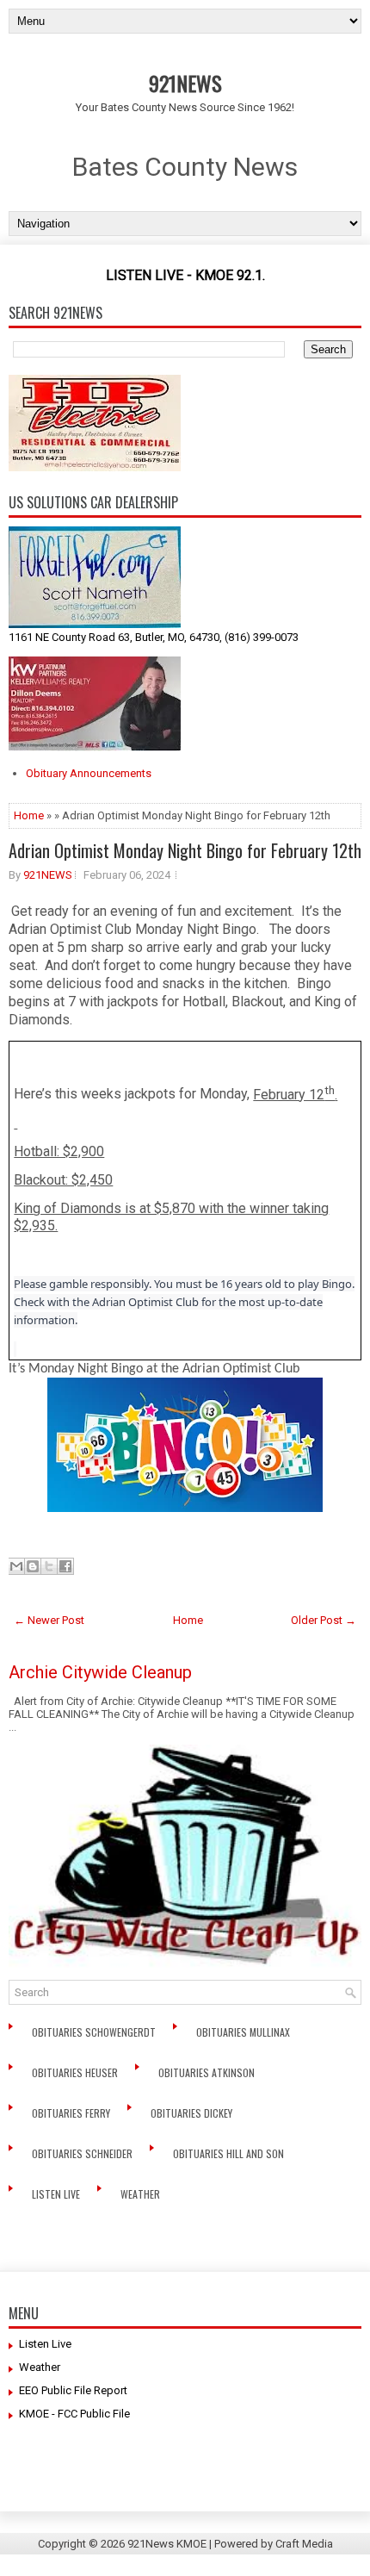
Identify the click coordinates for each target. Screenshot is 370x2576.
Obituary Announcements (89, 773)
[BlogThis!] (33, 1566)
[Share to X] (49, 1566)
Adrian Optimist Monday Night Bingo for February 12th (185, 850)
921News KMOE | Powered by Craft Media (230, 2544)
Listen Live (57, 2194)
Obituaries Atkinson (210, 2072)
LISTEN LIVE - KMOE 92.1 (184, 275)
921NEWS (185, 83)
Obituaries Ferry (72, 2113)
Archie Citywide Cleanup (100, 1672)
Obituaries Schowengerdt (95, 2032)
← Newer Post (49, 1620)
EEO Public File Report (73, 2390)
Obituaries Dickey (194, 2113)
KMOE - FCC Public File (74, 2414)
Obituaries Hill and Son (230, 2153)
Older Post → (324, 1620)
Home (29, 815)
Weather (142, 2194)
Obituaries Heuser (76, 2072)
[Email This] (16, 1566)
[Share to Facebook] (65, 1566)
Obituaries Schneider (83, 2153)
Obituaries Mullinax (244, 2032)
